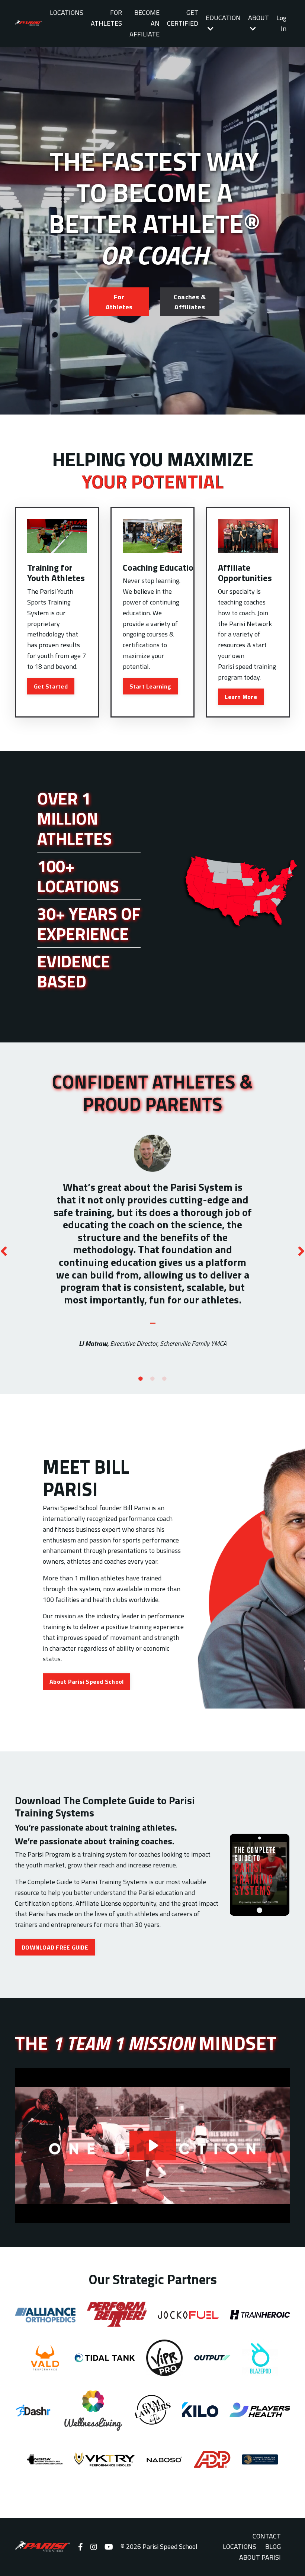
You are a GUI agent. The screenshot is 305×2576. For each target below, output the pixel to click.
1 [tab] (141, 1379)
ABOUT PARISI (260, 2557)
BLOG (273, 2546)
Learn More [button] (241, 697)
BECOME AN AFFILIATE (145, 23)
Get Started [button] (51, 686)
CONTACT (267, 2536)
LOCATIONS (67, 12)
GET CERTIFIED (183, 18)
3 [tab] (164, 1379)
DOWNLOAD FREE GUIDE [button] (55, 1947)
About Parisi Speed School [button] (86, 1682)
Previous (4, 1251)
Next (301, 1251)
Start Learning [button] (150, 686)
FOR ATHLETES (106, 18)
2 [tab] (152, 1379)
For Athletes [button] (119, 302)
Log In (281, 23)
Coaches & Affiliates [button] (190, 302)
